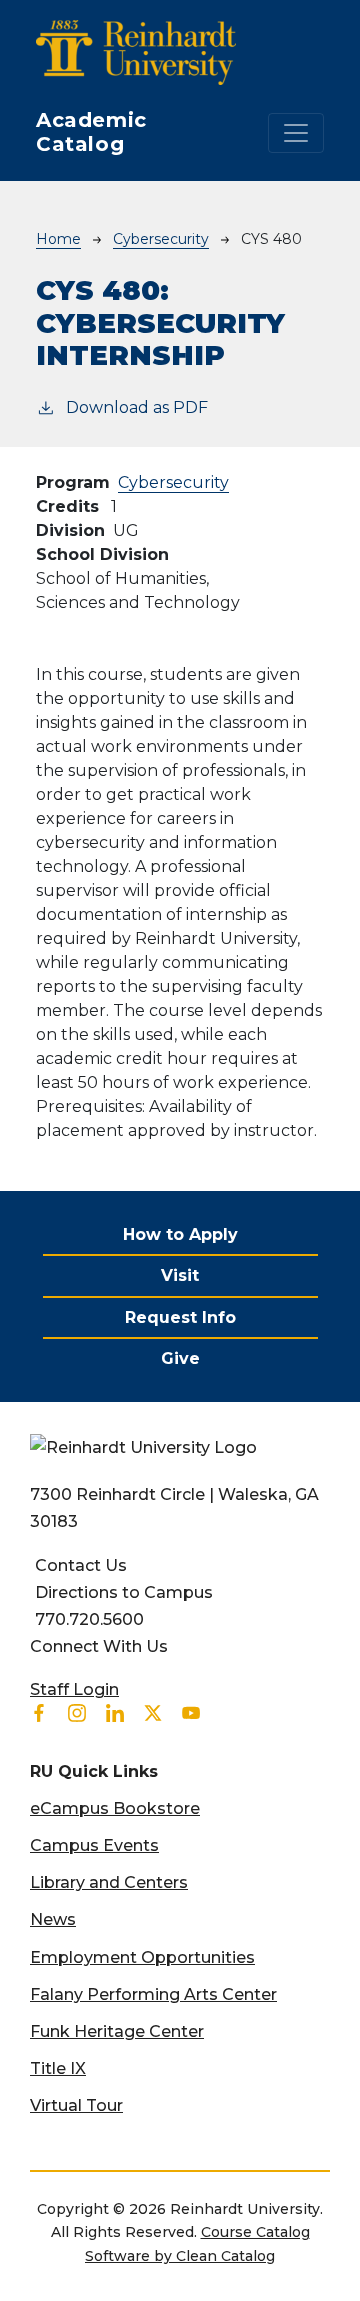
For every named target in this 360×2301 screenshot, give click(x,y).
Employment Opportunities (142, 1957)
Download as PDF (137, 407)
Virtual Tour (76, 2105)
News (53, 1919)
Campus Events (94, 1845)
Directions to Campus (124, 1592)
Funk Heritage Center (117, 2031)
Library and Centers (109, 1882)
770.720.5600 (89, 1619)
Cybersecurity (161, 239)
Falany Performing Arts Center (153, 1994)
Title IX (58, 2068)
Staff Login (74, 1689)
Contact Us (81, 1565)
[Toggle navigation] (296, 133)
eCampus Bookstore (115, 1808)
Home (58, 239)
